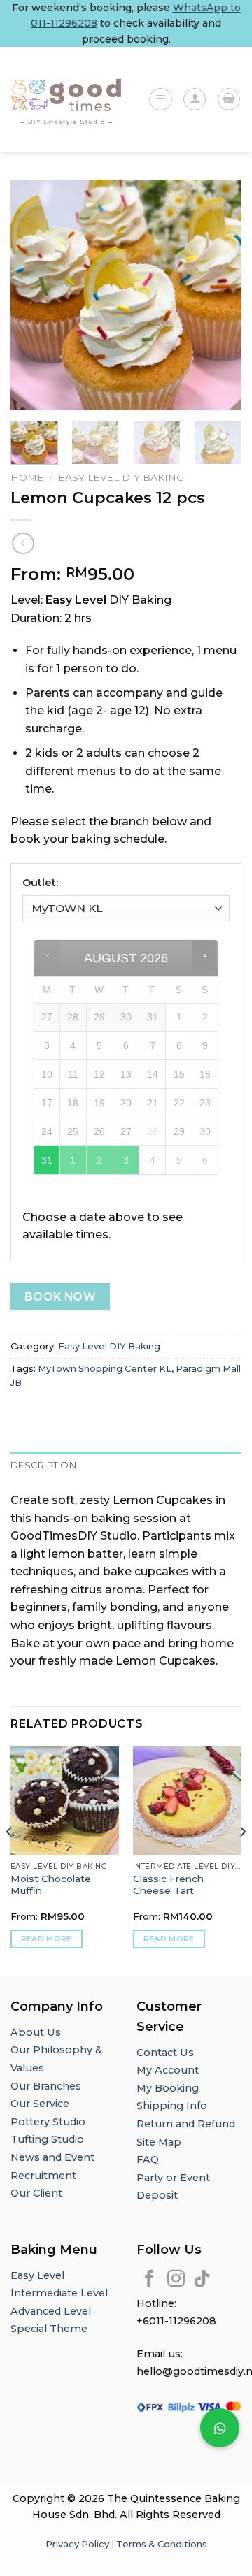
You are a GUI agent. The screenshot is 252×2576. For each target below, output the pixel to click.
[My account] (195, 99)
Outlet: (40, 883)
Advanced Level (51, 2311)
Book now (61, 1297)
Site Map (159, 2142)
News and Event (52, 2157)
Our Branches (47, 2086)
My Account (168, 2070)
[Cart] (229, 99)
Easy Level (37, 2275)
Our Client (36, 2193)
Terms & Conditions (162, 2544)
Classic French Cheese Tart (168, 1885)
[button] (220, 2428)
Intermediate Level (59, 2293)
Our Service (40, 2104)
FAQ (148, 2159)
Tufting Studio (47, 2139)
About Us (36, 2032)
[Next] (219, 295)
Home (27, 477)
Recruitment (43, 2176)
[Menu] (161, 99)
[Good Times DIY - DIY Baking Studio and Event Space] (69, 100)
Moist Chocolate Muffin (51, 1885)
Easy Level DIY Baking (121, 477)
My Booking (168, 2088)
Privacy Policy (77, 2544)
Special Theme (49, 2329)
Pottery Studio (48, 2122)
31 (47, 1160)
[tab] (126, 1466)
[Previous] (33, 295)
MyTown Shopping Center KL (105, 1369)
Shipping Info (172, 2106)
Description (43, 1465)
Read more (47, 1939)
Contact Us (165, 2053)
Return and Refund (186, 2124)
